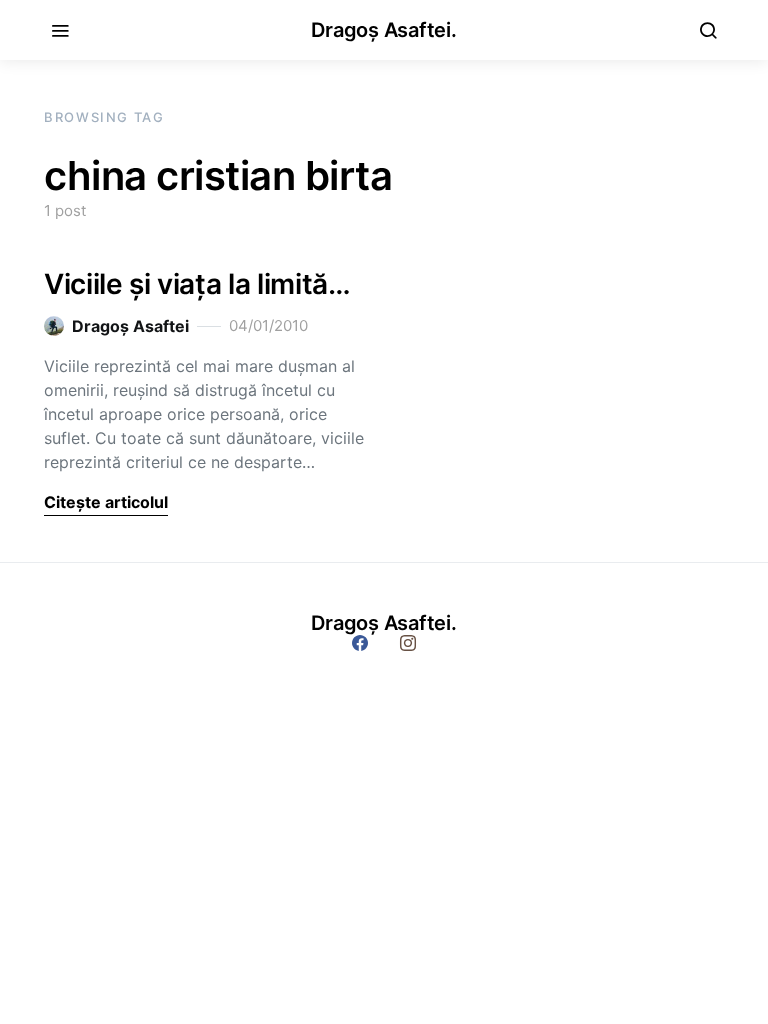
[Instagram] (408, 643)
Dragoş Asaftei (130, 326)
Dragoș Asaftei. (383, 30)
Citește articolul (106, 502)
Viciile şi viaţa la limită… (197, 284)
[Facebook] (360, 643)
